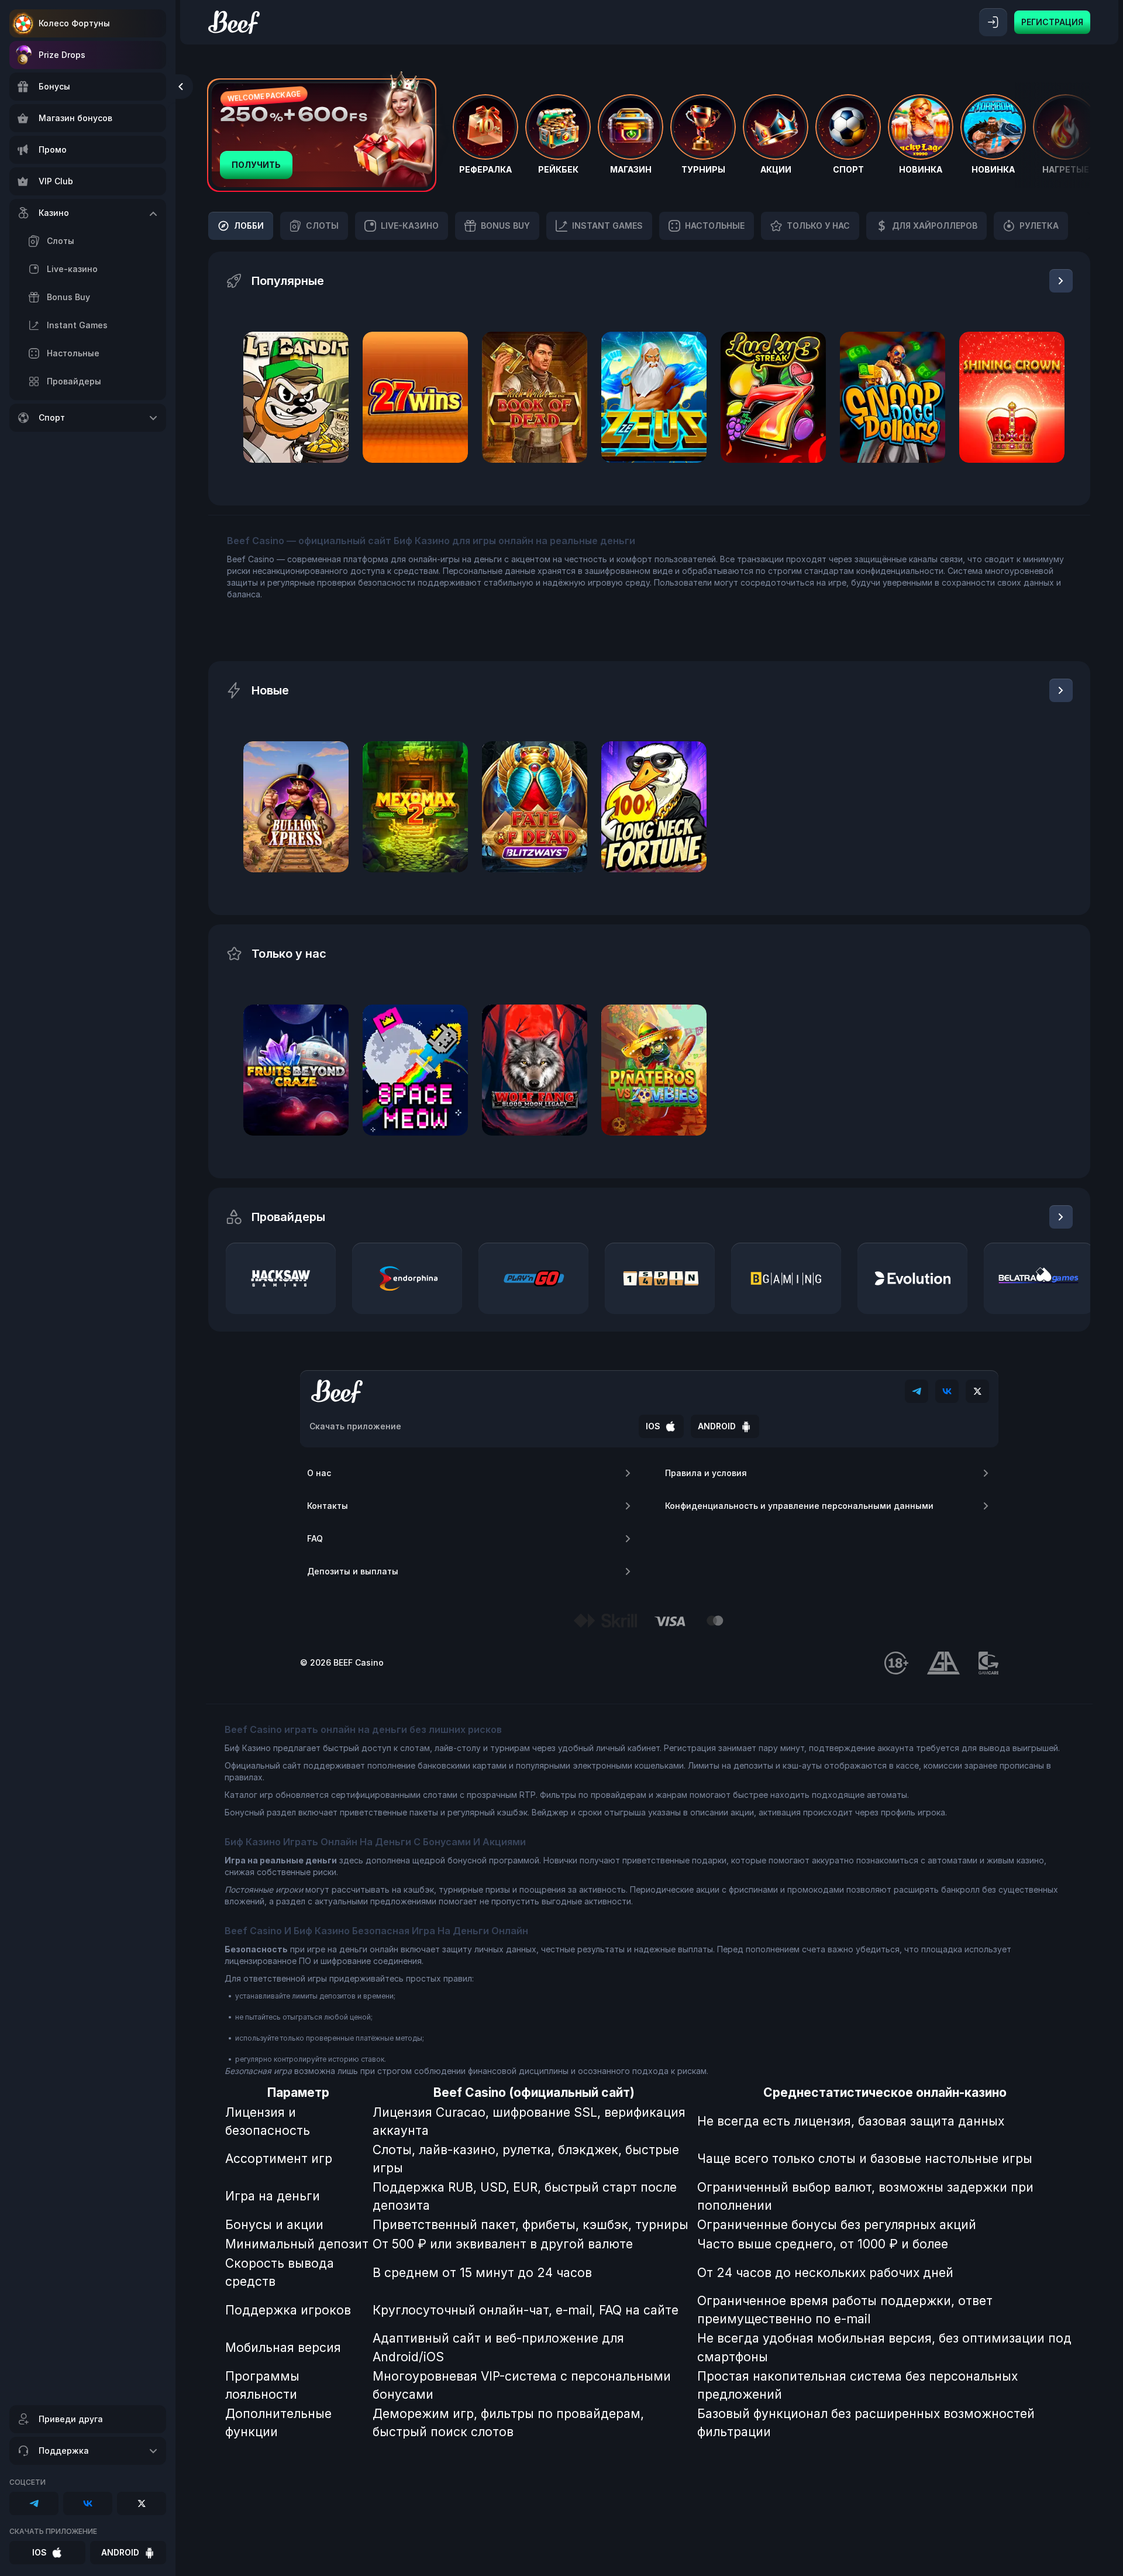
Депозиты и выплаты (353, 1571)
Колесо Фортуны (74, 23)
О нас (319, 1473)
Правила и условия (706, 1473)
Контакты (328, 1506)
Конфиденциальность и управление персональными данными (799, 1506)
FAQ (315, 1538)
